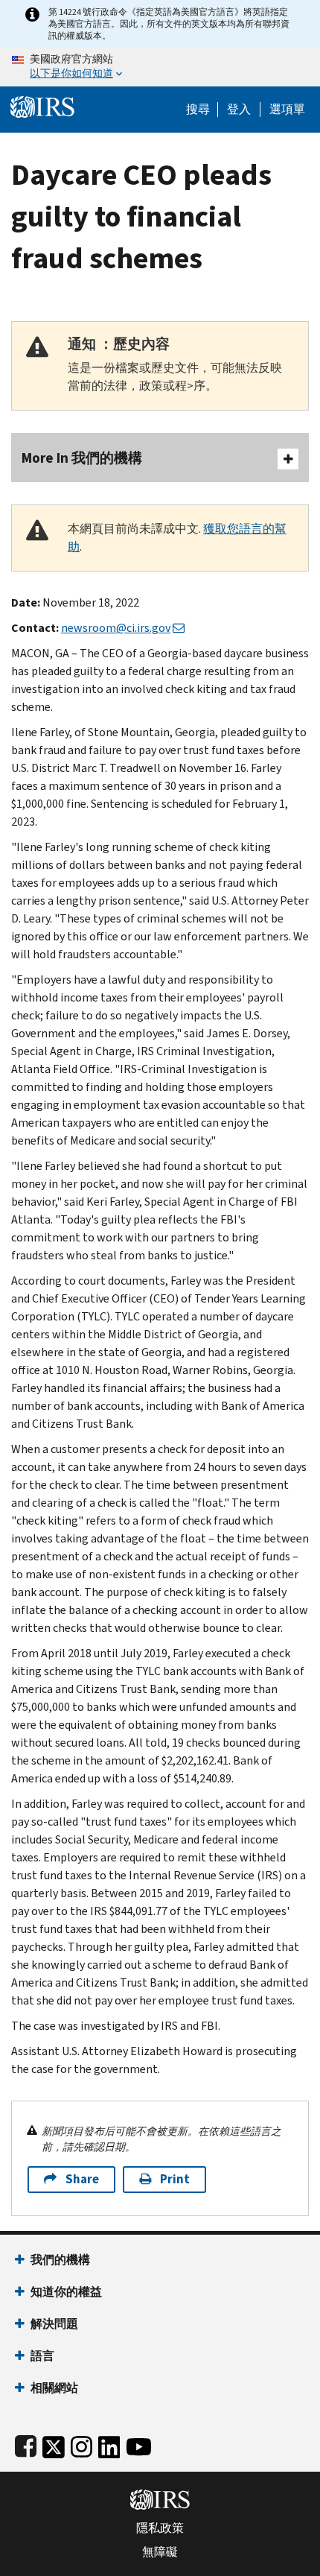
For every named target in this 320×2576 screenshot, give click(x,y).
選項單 (287, 110)
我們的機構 (60, 2260)
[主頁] (42, 105)
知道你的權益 (66, 2292)
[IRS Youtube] (139, 2444)
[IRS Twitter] (54, 2444)
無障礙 (160, 2552)
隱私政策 (160, 2528)
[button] (239, 110)
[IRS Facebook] (26, 2444)
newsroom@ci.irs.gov (116, 628)
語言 (42, 2356)
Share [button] (82, 2179)
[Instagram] (81, 2444)
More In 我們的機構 (82, 458)
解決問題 (54, 2324)
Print (175, 2179)
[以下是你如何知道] (160, 67)
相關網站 (54, 2388)
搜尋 (198, 110)
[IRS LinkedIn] (109, 2444)
